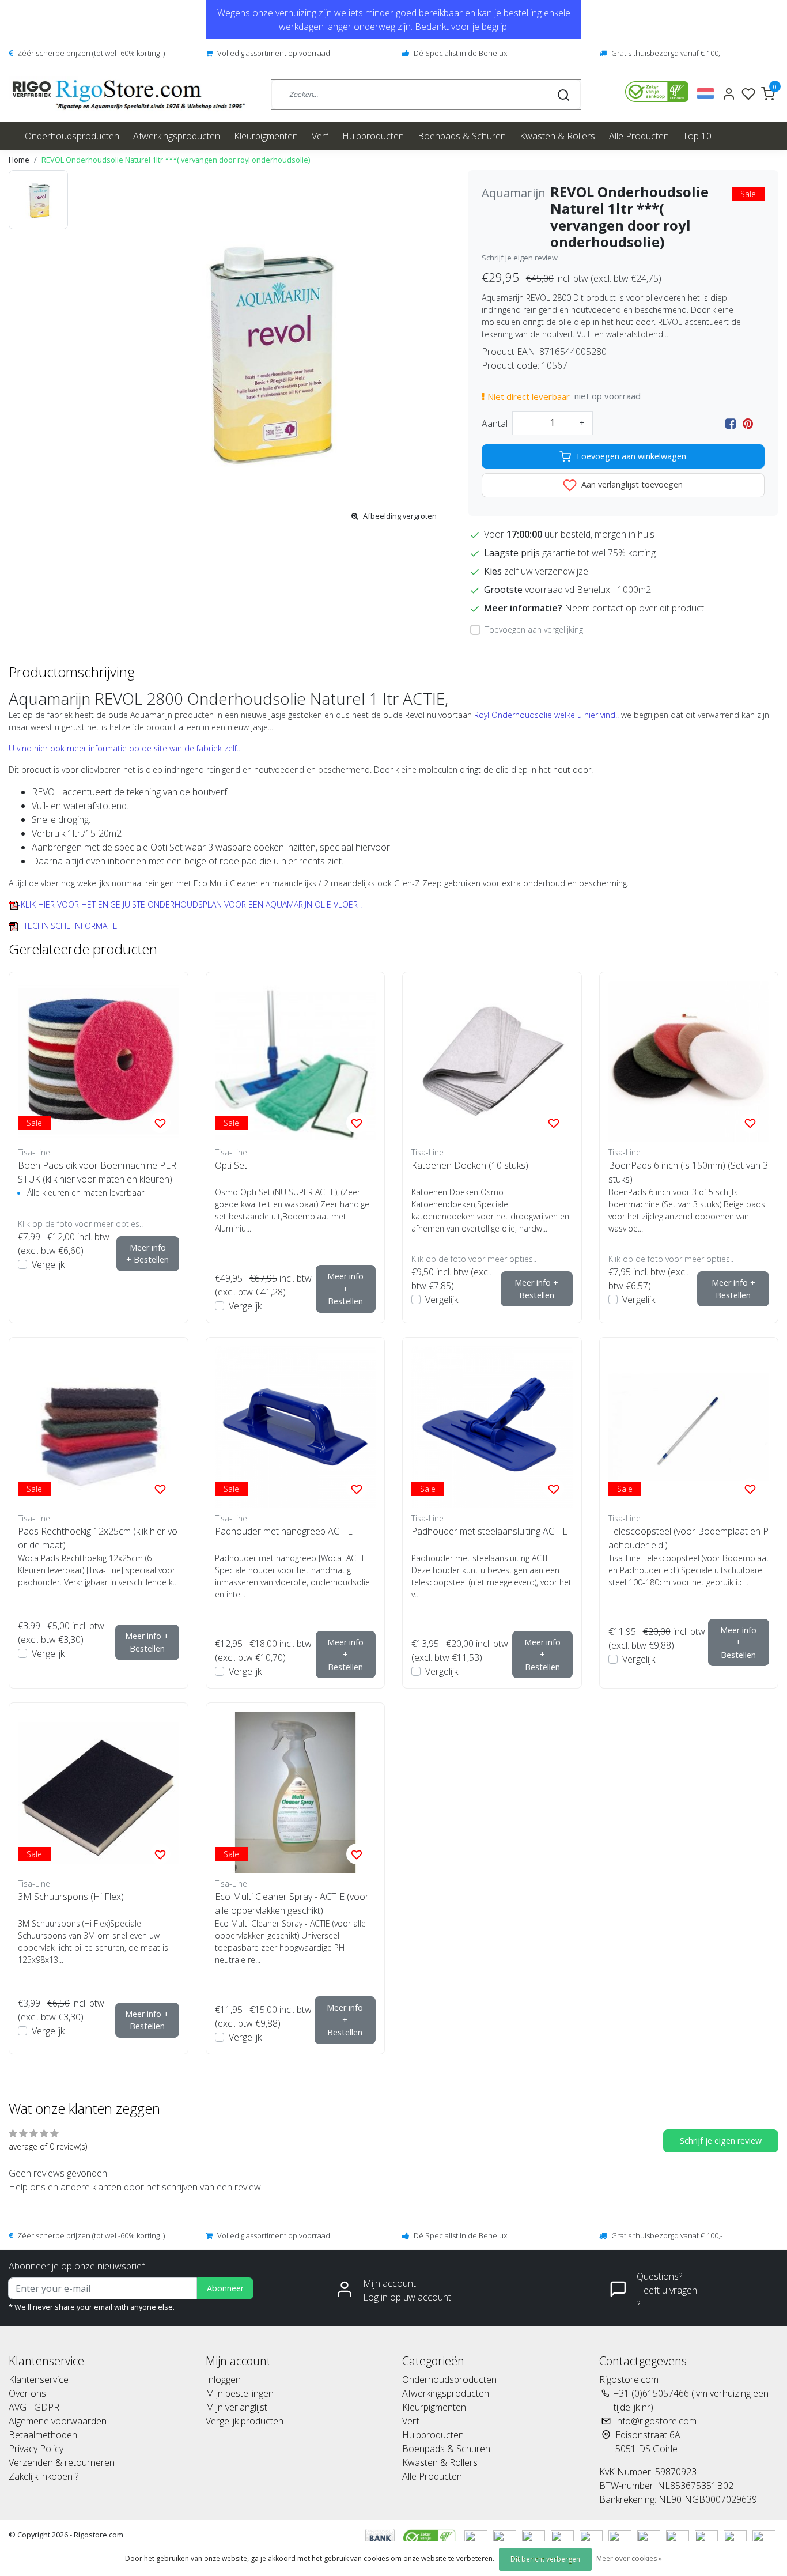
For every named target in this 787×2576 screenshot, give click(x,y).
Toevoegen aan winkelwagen (631, 456)
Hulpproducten (373, 136)
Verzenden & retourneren (62, 2462)
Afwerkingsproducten (177, 136)
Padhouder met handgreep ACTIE (284, 1531)
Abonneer (225, 2288)
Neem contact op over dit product (634, 608)
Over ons (27, 2393)
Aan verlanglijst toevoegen (631, 484)
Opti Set (231, 1165)
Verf (320, 136)
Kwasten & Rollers (557, 136)
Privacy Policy (36, 2449)
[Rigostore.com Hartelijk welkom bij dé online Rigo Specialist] (129, 95)
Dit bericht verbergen (545, 2559)
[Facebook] (731, 424)
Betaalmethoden (43, 2435)
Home (19, 160)
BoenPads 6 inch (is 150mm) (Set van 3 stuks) (688, 1172)
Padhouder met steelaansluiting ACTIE (489, 1531)
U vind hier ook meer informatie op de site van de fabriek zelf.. (124, 748)
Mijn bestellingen (240, 2393)
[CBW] (431, 2537)
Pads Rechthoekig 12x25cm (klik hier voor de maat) (98, 1538)
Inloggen (223, 2379)
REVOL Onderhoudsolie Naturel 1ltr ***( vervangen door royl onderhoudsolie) (176, 160)
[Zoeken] (563, 95)
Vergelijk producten (245, 2421)
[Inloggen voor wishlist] (160, 1123)
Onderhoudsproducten (72, 136)
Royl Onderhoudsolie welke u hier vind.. (546, 715)
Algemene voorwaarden (58, 2421)
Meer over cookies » (629, 2558)
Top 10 (697, 136)
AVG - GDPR (34, 2407)
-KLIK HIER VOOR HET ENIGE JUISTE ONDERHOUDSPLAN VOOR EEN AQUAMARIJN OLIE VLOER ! (190, 904)
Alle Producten (639, 136)
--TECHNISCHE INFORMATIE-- (71, 926)
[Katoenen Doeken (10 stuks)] (492, 1062)
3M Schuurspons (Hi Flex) (71, 1897)
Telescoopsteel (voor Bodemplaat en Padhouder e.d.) (688, 1538)
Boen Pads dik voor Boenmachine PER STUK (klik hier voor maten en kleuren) (97, 1172)
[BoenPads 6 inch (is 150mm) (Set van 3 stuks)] (689, 1062)
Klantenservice (39, 2379)
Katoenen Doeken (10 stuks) (470, 1165)
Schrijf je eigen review (520, 258)
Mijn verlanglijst (237, 2407)
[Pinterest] (748, 424)
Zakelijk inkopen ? (43, 2476)
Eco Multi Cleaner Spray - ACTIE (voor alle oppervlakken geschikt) (292, 1903)
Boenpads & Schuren (462, 136)
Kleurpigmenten (266, 136)
